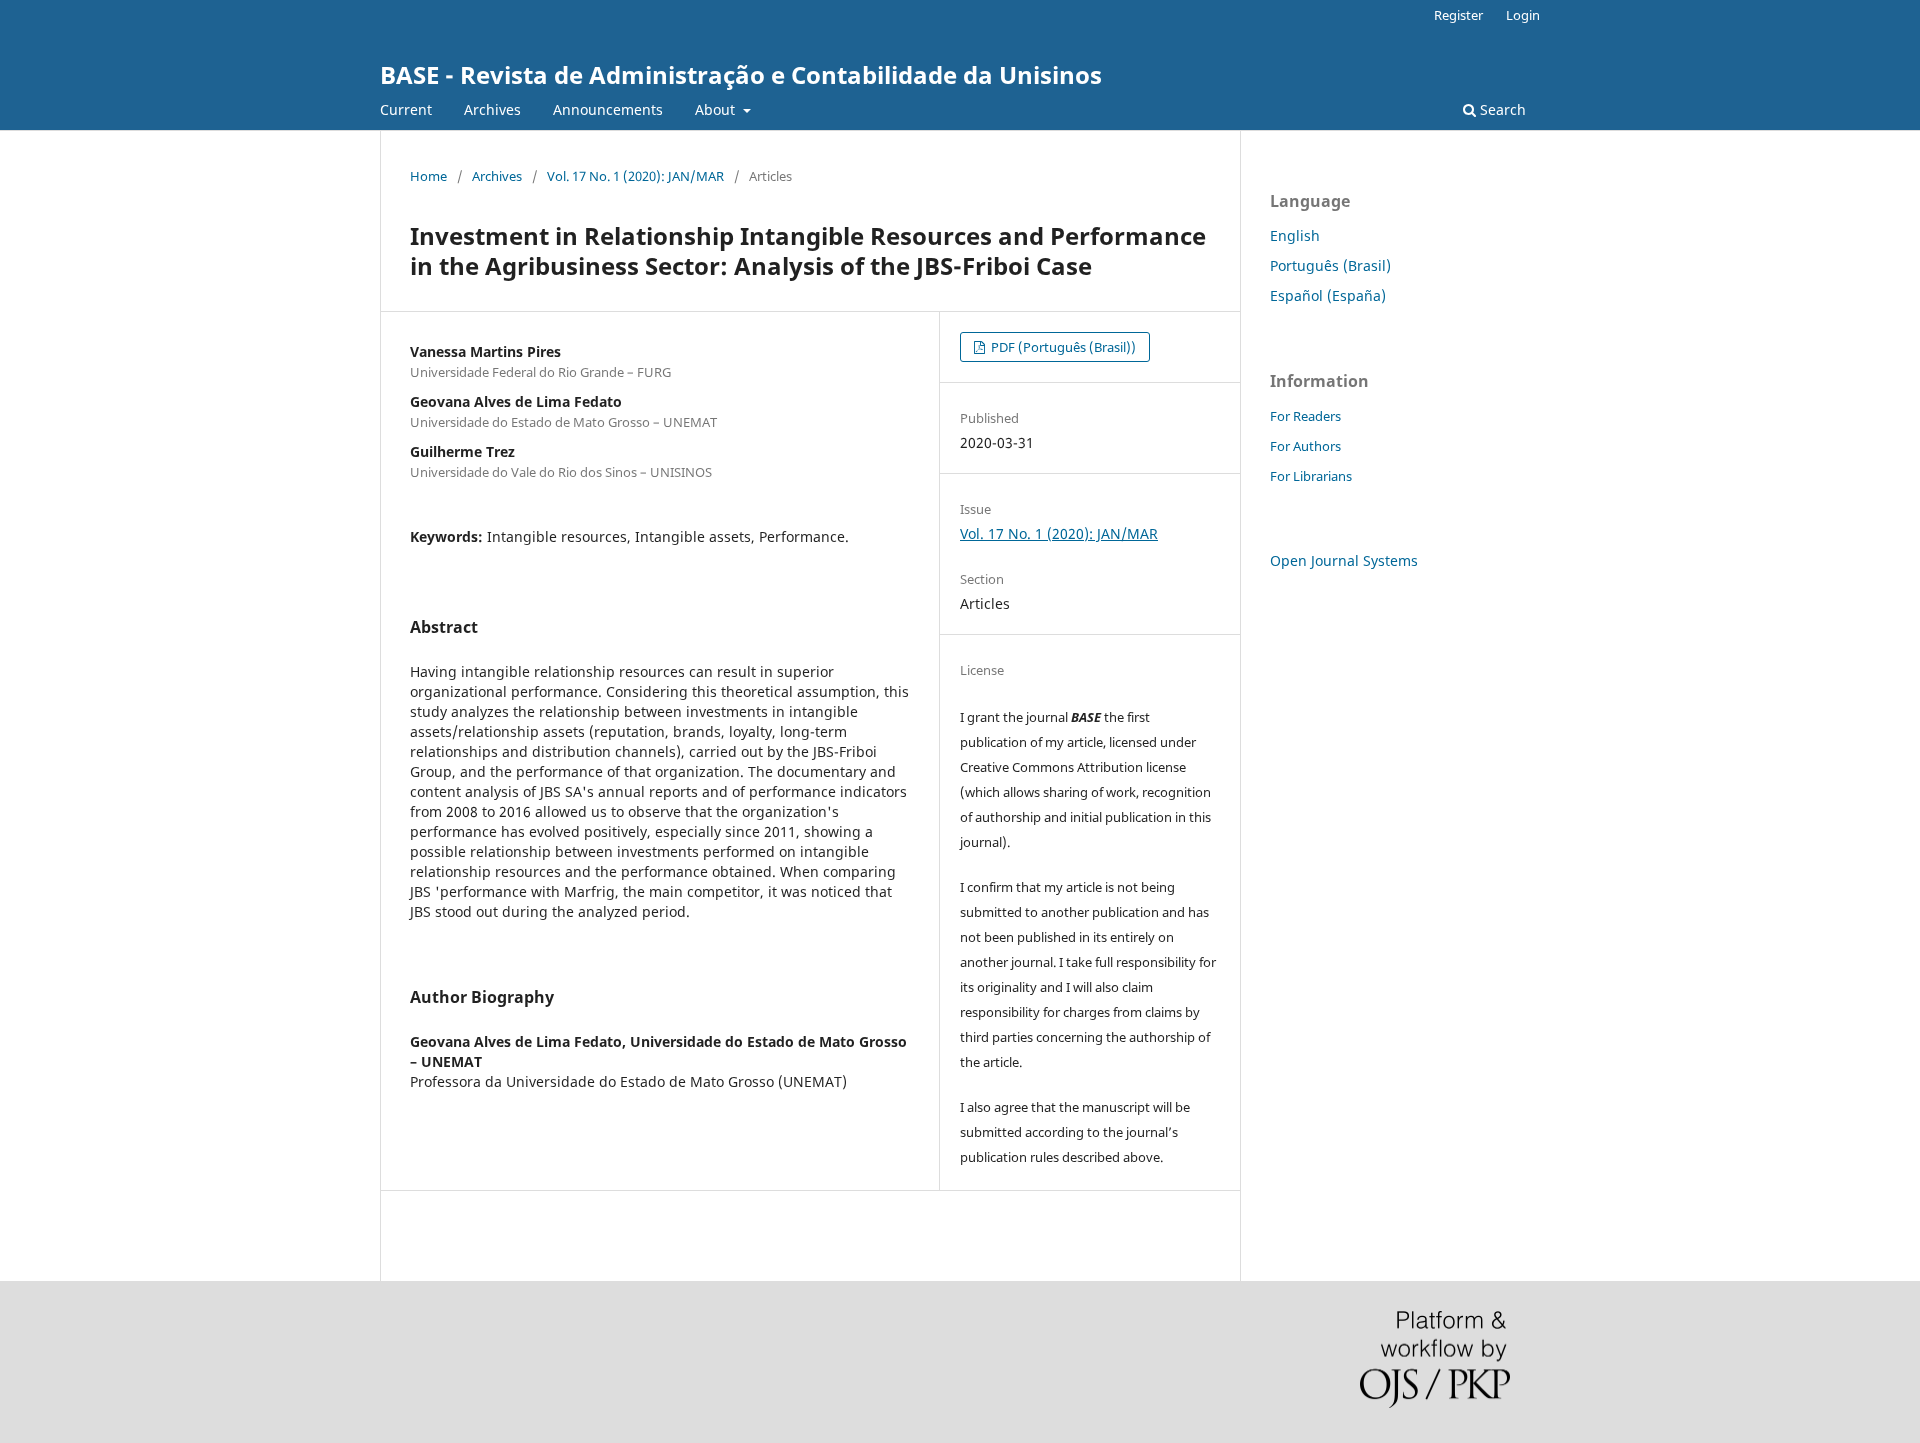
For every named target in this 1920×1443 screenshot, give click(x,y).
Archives (492, 109)
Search (1501, 109)
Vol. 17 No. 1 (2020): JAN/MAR (635, 176)
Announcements (608, 109)
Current (406, 109)
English (1295, 235)
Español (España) (1328, 295)
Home (428, 176)
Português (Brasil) (1330, 265)
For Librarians (1311, 476)
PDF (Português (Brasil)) (1062, 347)
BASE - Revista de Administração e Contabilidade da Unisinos (741, 74)
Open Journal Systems (1344, 560)
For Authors (1305, 446)
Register (1458, 15)
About (717, 109)
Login (1523, 15)
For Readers (1305, 416)
